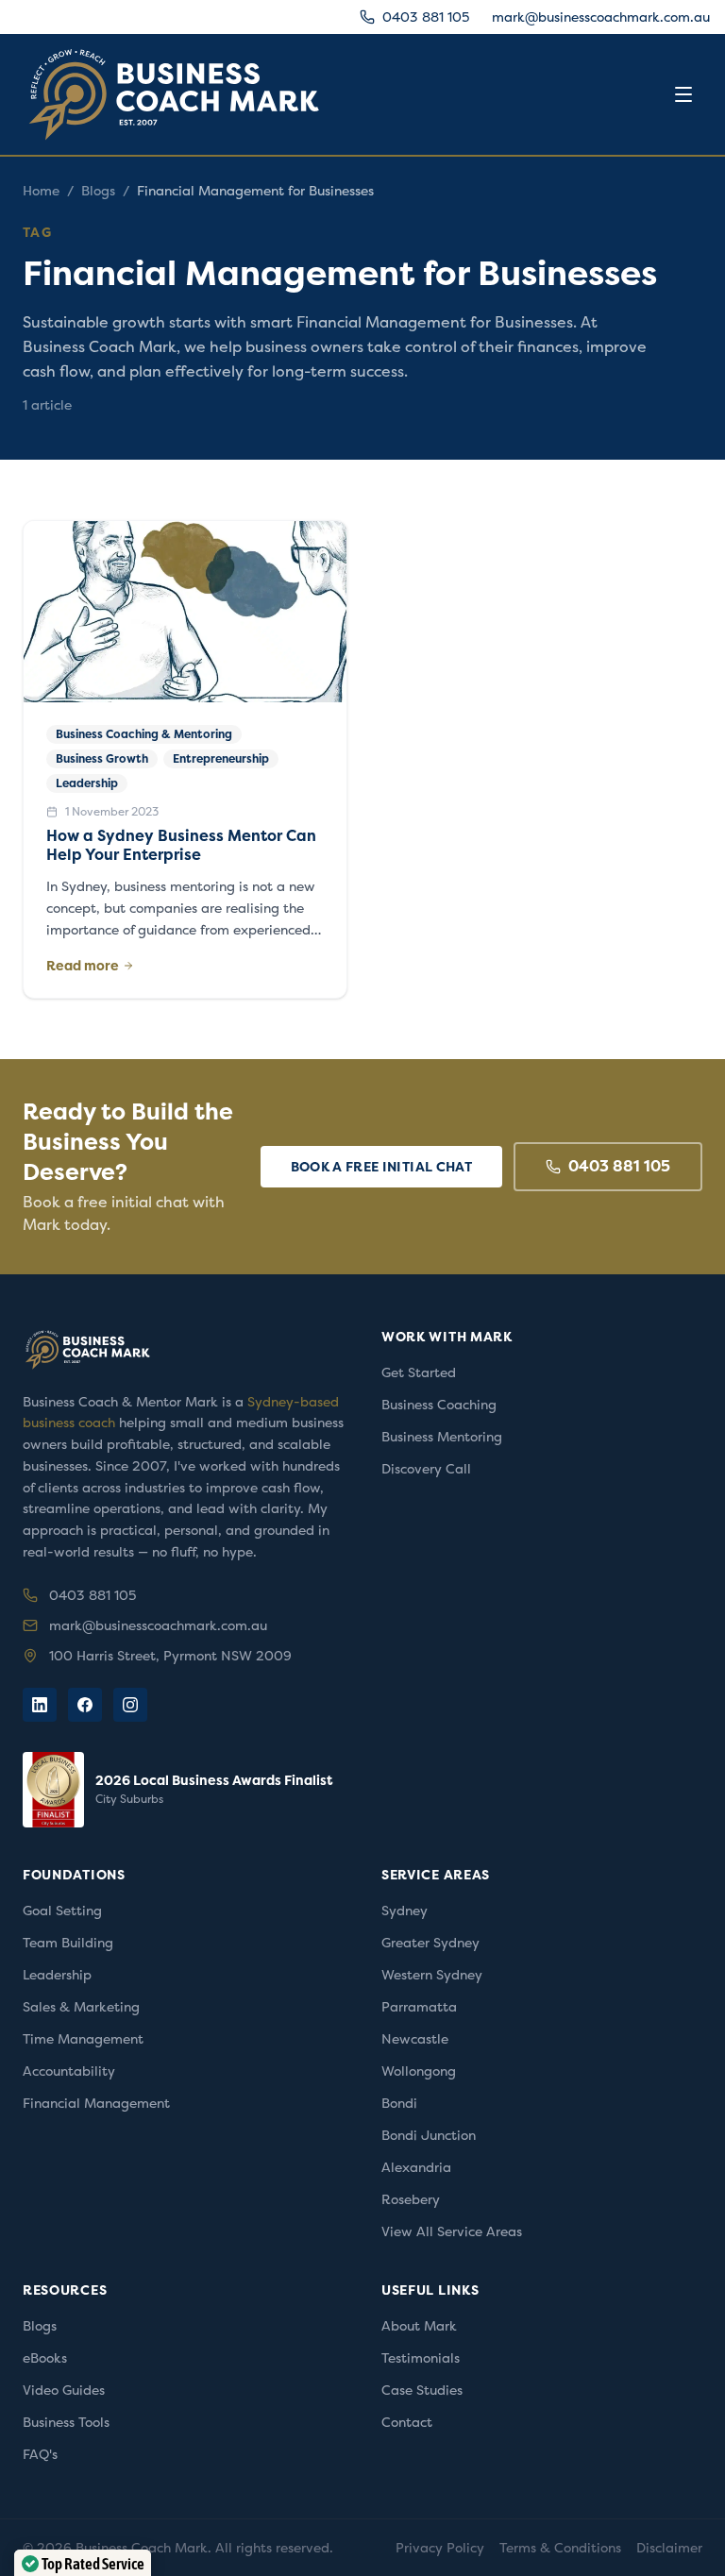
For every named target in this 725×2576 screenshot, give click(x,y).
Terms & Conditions (560, 2548)
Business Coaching (439, 1405)
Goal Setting (62, 1911)
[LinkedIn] (40, 1705)
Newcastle (415, 2039)
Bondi (399, 2103)
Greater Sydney (430, 1943)
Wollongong (419, 2071)
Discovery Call (426, 1469)
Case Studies (422, 2390)
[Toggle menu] (683, 94)
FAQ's (40, 2454)
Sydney (405, 1911)
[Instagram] (130, 1705)
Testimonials (421, 2358)
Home (41, 191)
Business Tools (66, 2422)
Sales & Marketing (81, 2007)
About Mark (419, 2326)
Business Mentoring (442, 1437)
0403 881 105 (426, 17)
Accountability (69, 2071)
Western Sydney (432, 1975)
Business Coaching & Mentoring (144, 734)
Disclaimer (669, 2548)
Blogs (98, 191)
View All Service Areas (452, 2231)
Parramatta (419, 2007)
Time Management (83, 2039)
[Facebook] (85, 1705)
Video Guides (64, 2390)
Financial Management (96, 2103)
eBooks (45, 2358)
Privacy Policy (440, 2548)
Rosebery (411, 2199)
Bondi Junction (429, 2135)
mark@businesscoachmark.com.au (601, 17)
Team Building (68, 1943)
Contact (407, 2422)
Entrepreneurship (221, 759)
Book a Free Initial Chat (381, 1167)
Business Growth (102, 759)
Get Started (419, 1372)
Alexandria (416, 2167)
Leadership (87, 783)
